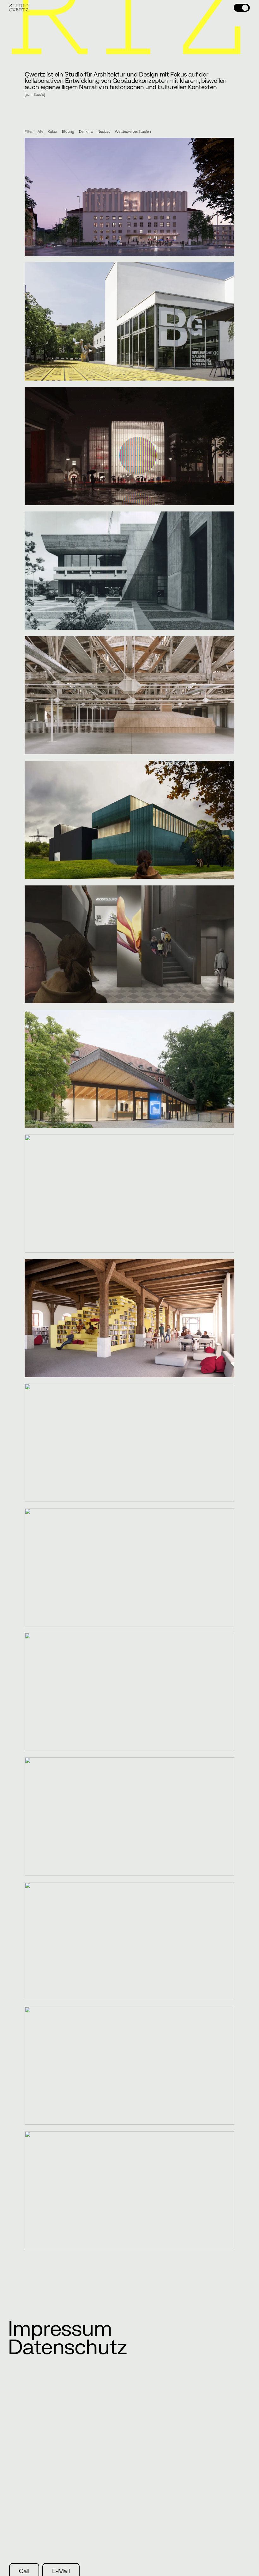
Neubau (104, 132)
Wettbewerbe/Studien (133, 132)
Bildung (68, 132)
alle (40, 132)
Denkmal (86, 132)
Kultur (53, 132)
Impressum (60, 2329)
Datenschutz (67, 2348)
